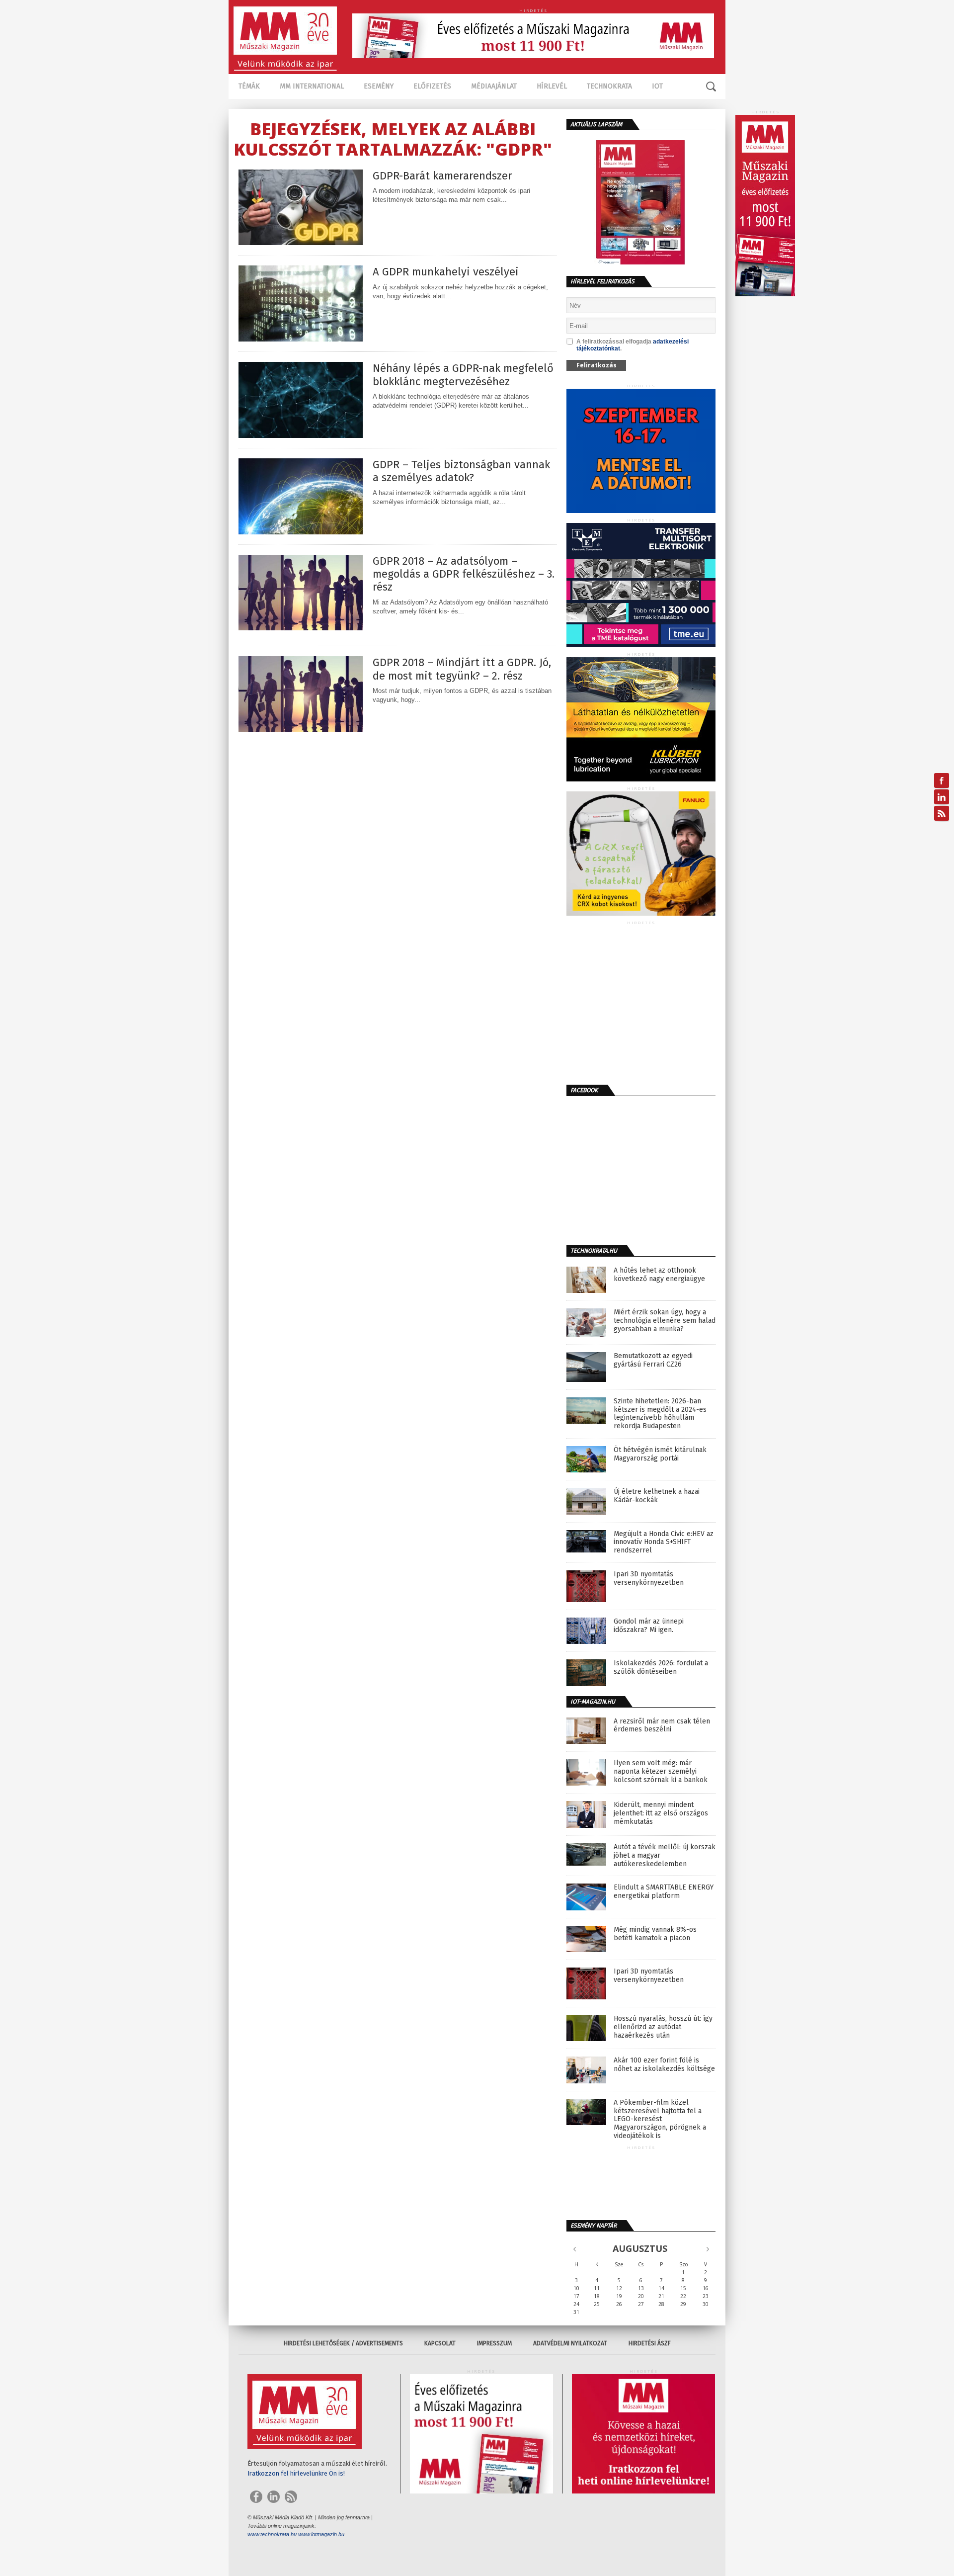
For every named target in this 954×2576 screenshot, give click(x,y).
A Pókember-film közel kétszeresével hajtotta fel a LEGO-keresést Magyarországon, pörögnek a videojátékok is (660, 2119)
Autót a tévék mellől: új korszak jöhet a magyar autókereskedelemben (665, 1856)
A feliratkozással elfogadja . (633, 345)
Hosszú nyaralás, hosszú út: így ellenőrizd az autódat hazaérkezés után (663, 2027)
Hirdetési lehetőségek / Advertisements (343, 2343)
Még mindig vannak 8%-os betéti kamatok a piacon (655, 1934)
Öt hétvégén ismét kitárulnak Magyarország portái (660, 1454)
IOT (657, 86)
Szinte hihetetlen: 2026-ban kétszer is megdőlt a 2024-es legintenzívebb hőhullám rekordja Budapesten (660, 1414)
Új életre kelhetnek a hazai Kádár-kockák (657, 1496)
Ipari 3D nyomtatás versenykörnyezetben (649, 1579)
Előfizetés (432, 86)
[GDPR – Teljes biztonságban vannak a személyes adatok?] (301, 532)
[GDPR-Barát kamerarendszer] (301, 242)
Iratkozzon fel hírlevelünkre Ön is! (296, 2473)
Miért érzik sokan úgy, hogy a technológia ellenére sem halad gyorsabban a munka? (665, 1321)
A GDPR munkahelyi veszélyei (446, 272)
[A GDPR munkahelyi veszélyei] (301, 339)
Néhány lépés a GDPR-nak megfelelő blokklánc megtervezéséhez (463, 375)
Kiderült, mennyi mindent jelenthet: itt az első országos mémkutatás (661, 1813)
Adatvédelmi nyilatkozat (570, 2343)
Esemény (379, 86)
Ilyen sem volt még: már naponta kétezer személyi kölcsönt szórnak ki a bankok (661, 1772)
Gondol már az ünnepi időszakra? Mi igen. (649, 1626)
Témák (249, 86)
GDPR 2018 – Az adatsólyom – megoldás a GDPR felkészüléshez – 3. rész (464, 574)
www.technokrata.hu (272, 2534)
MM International (312, 86)
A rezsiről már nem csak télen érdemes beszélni (662, 1726)
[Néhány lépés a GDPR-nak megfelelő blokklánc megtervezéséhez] (301, 435)
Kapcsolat (440, 2343)
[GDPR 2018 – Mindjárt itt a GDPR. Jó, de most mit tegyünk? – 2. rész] (301, 730)
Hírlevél (552, 86)
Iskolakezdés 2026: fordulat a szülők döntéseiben (661, 1668)
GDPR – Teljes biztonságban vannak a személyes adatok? (461, 471)
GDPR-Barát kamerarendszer (442, 176)
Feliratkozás (596, 365)
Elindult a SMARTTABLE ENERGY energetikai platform (664, 1892)
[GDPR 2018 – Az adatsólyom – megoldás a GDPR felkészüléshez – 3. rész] (301, 628)
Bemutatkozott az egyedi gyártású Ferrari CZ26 (653, 1360)
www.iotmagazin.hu (321, 2534)
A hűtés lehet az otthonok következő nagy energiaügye (659, 1275)
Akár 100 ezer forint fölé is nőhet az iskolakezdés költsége (664, 2065)
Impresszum (494, 2343)
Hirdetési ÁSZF (650, 2343)
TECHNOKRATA (609, 86)
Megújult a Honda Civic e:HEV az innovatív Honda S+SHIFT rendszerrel (664, 1543)
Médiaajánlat (494, 86)
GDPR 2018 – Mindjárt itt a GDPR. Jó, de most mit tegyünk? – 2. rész (462, 669)
